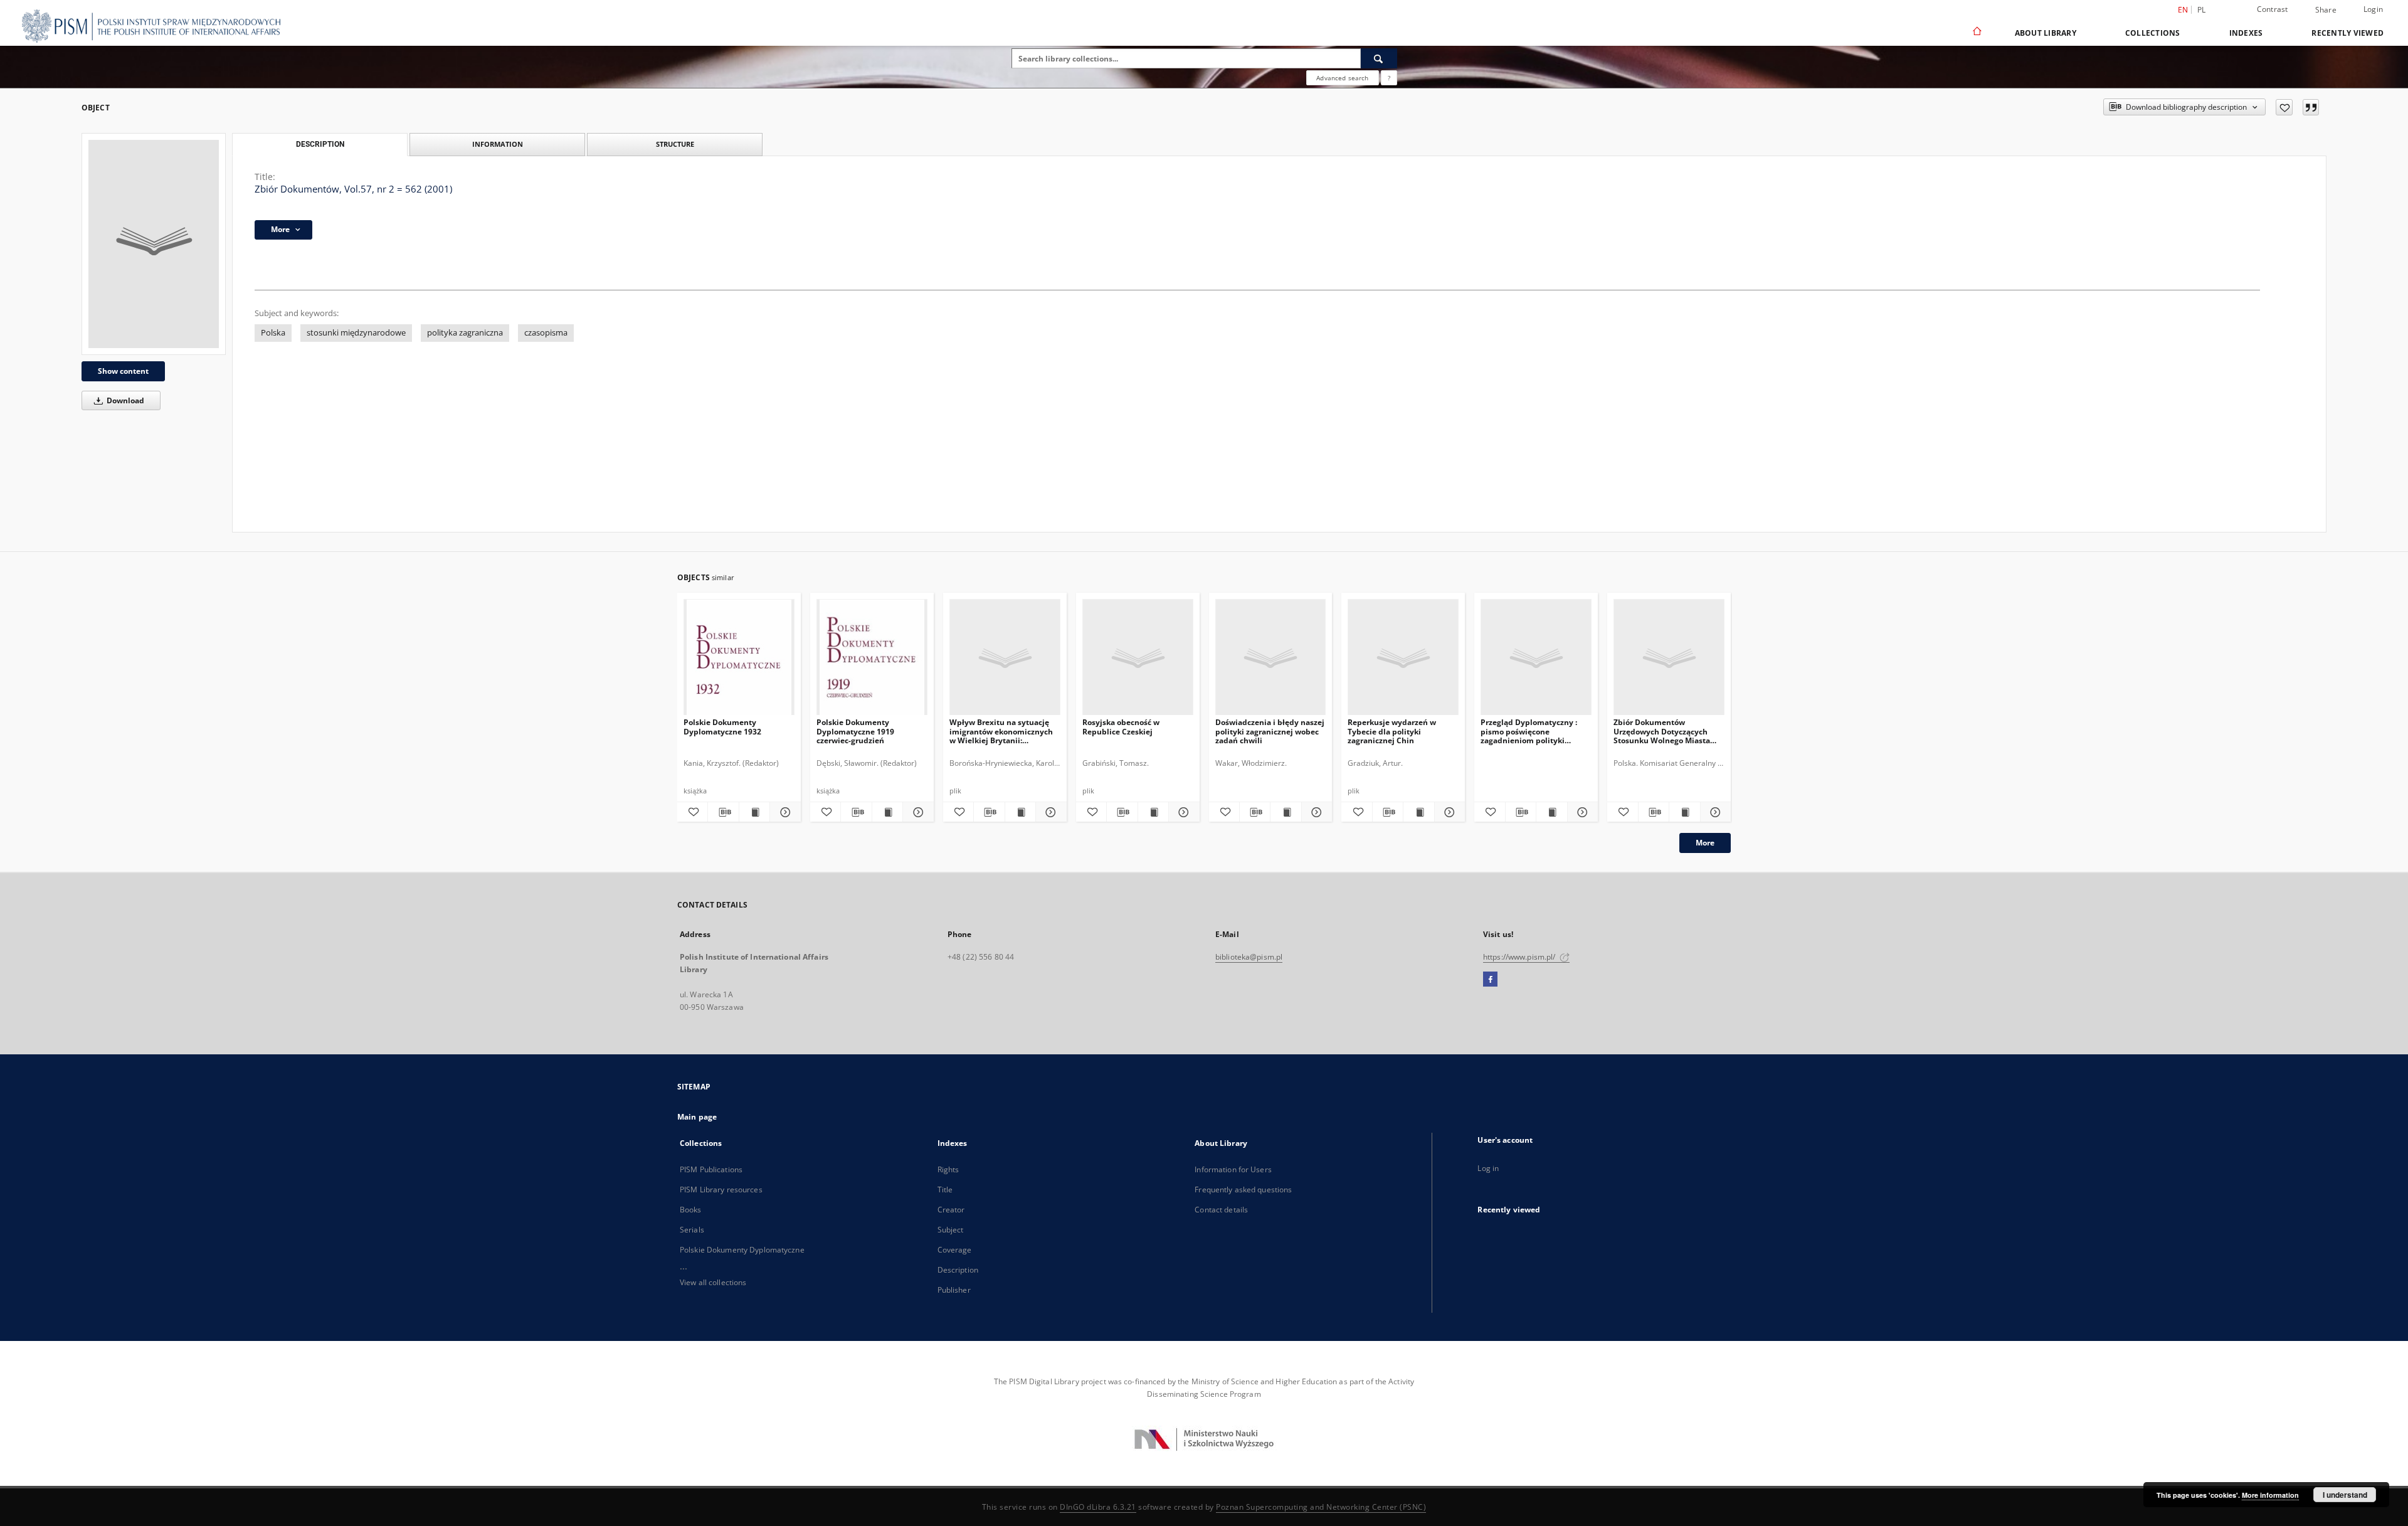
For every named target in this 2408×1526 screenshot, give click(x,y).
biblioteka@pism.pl (1249, 957)
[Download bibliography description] (723, 812)
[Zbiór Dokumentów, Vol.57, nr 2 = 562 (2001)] (154, 244)
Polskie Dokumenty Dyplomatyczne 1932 (722, 727)
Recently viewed (2347, 33)
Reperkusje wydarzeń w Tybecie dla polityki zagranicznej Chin (1392, 731)
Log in (1488, 1168)
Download (124, 400)
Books (691, 1210)
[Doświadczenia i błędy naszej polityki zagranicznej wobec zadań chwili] (1271, 658)
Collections (2153, 33)
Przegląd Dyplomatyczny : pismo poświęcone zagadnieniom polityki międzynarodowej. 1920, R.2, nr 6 (1533, 731)
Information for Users (1233, 1169)
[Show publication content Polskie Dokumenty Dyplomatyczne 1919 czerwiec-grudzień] (887, 812)
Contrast (2273, 9)
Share (2326, 10)
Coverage (955, 1250)
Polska (273, 333)
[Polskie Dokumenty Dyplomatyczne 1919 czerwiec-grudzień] (872, 658)
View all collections (713, 1282)
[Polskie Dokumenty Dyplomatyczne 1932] (739, 658)
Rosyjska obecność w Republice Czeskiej (1121, 727)
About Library (2046, 33)
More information (2270, 1495)
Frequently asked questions (1243, 1190)
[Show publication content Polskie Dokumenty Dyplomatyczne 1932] (754, 812)
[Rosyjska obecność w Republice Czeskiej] (1138, 658)
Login (2373, 9)
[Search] (1379, 58)
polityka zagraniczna (465, 333)
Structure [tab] (675, 144)
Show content (123, 371)
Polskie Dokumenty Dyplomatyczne (742, 1250)
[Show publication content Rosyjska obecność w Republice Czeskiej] (1153, 812)
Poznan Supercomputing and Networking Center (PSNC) (1321, 1507)
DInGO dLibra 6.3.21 (1098, 1507)
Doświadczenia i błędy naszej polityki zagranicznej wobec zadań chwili (1270, 731)
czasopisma (546, 333)
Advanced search (1342, 78)
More (1705, 843)
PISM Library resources (721, 1190)
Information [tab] (498, 144)
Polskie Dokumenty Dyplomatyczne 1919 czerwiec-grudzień (855, 731)
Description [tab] (320, 144)
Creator (951, 1210)
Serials (692, 1230)
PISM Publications (711, 1169)
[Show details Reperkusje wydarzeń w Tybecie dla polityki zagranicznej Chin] (1448, 812)
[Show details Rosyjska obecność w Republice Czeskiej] (1182, 812)
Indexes (2246, 33)
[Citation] (2311, 107)
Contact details (1221, 1210)
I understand (2345, 1495)
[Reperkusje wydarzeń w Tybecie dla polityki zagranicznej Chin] (1403, 658)
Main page (697, 1117)
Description (958, 1270)
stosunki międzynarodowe (356, 333)
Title (945, 1190)
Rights (948, 1169)
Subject (951, 1230)
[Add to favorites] (2284, 107)
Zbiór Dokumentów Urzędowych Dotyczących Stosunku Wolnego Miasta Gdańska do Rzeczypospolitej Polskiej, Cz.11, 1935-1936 (1668, 731)
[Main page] (1976, 33)
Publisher (954, 1290)
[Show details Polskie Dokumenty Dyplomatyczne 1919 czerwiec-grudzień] (916, 812)
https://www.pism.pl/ (1520, 957)
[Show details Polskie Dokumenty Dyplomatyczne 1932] (783, 812)
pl (2202, 10)
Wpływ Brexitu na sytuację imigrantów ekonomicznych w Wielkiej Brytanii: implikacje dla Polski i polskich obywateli (1001, 731)
